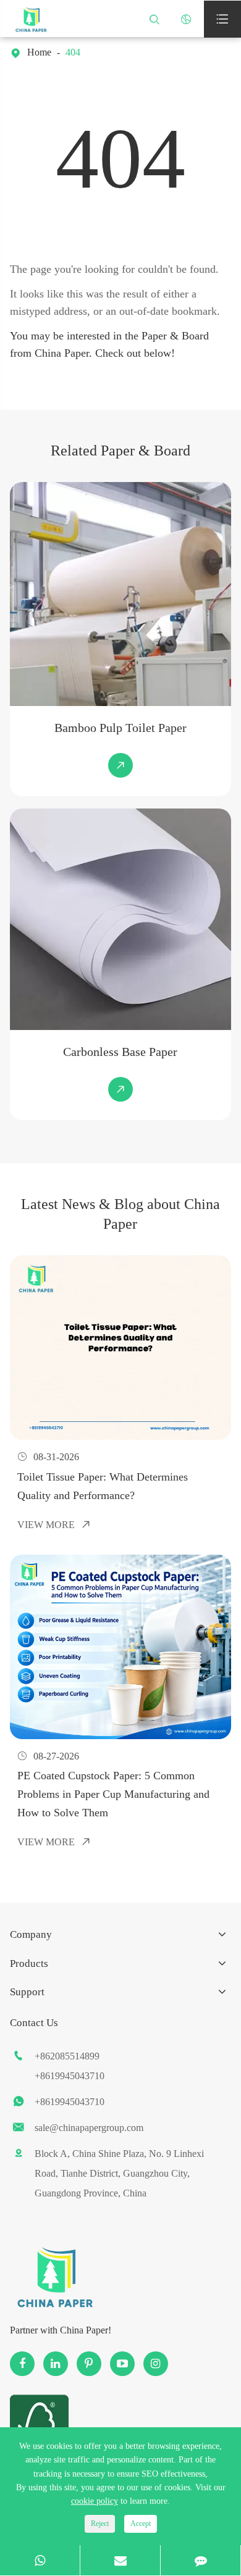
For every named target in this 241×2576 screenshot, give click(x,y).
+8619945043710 (70, 2076)
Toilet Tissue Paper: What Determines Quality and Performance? (103, 1486)
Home (39, 52)
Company (31, 1934)
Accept (141, 2524)
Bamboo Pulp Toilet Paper (120, 728)
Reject (100, 2524)
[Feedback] (201, 2560)
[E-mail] (120, 2560)
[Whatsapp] (40, 2560)
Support (27, 1992)
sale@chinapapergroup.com (89, 2128)
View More (54, 1525)
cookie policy (95, 2501)
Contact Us (34, 2023)
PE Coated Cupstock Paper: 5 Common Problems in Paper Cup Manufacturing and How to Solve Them (113, 1794)
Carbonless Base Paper (120, 1052)
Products (29, 1963)
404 (73, 52)
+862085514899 (67, 2056)
